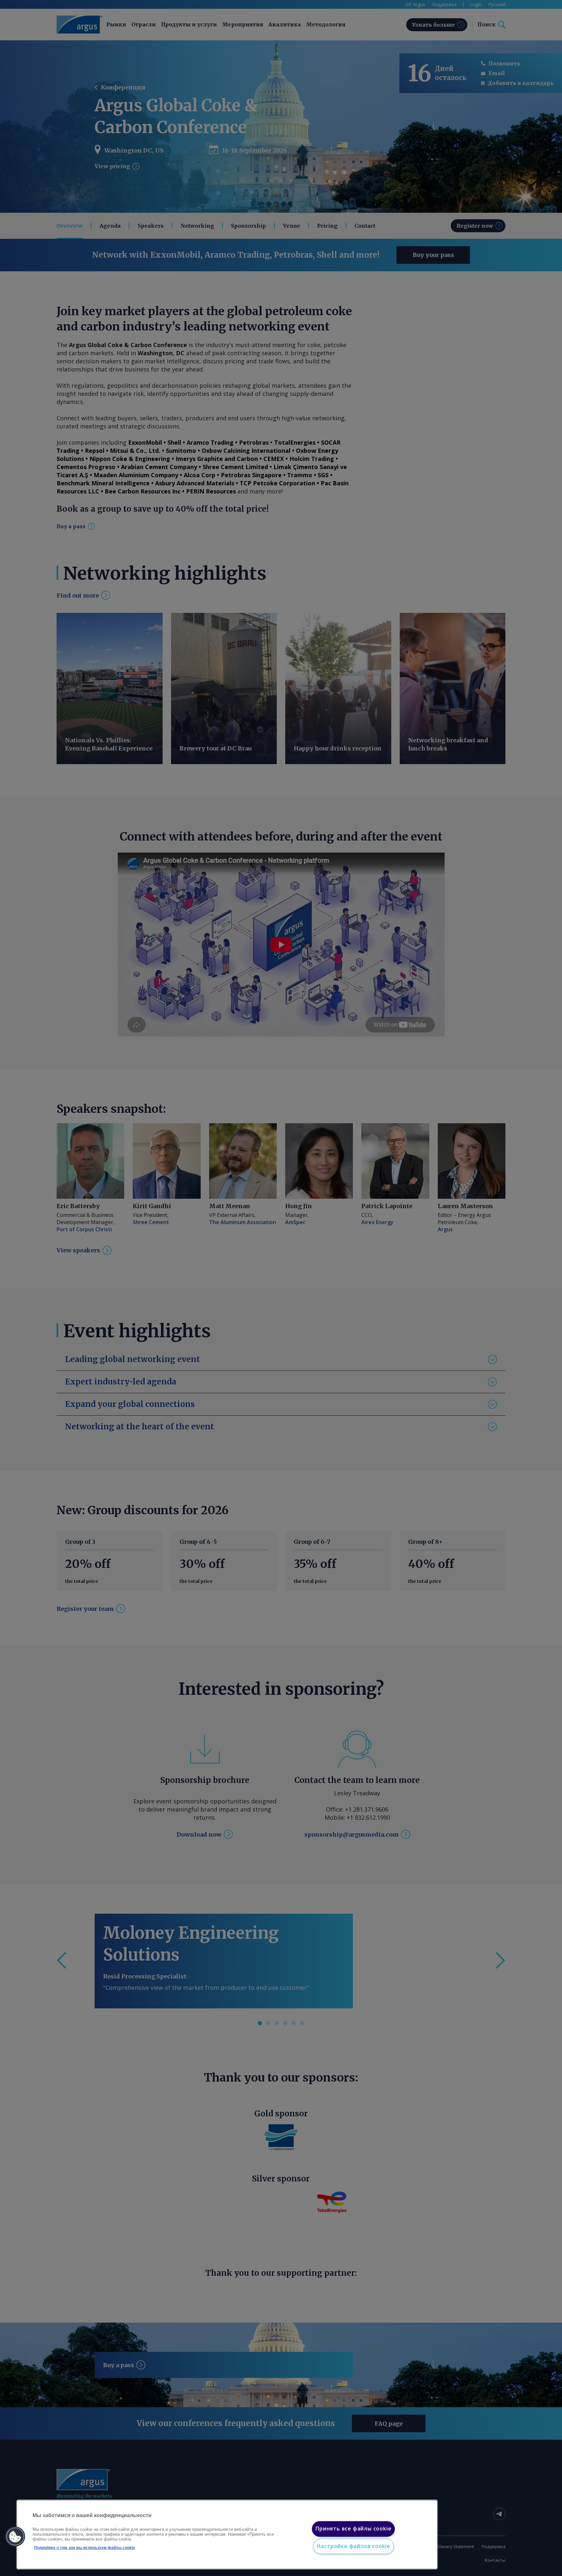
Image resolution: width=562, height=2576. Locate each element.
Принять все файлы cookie (353, 2529)
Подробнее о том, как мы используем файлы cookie (85, 2548)
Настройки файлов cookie (354, 2546)
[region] (227, 2535)
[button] (15, 2537)
